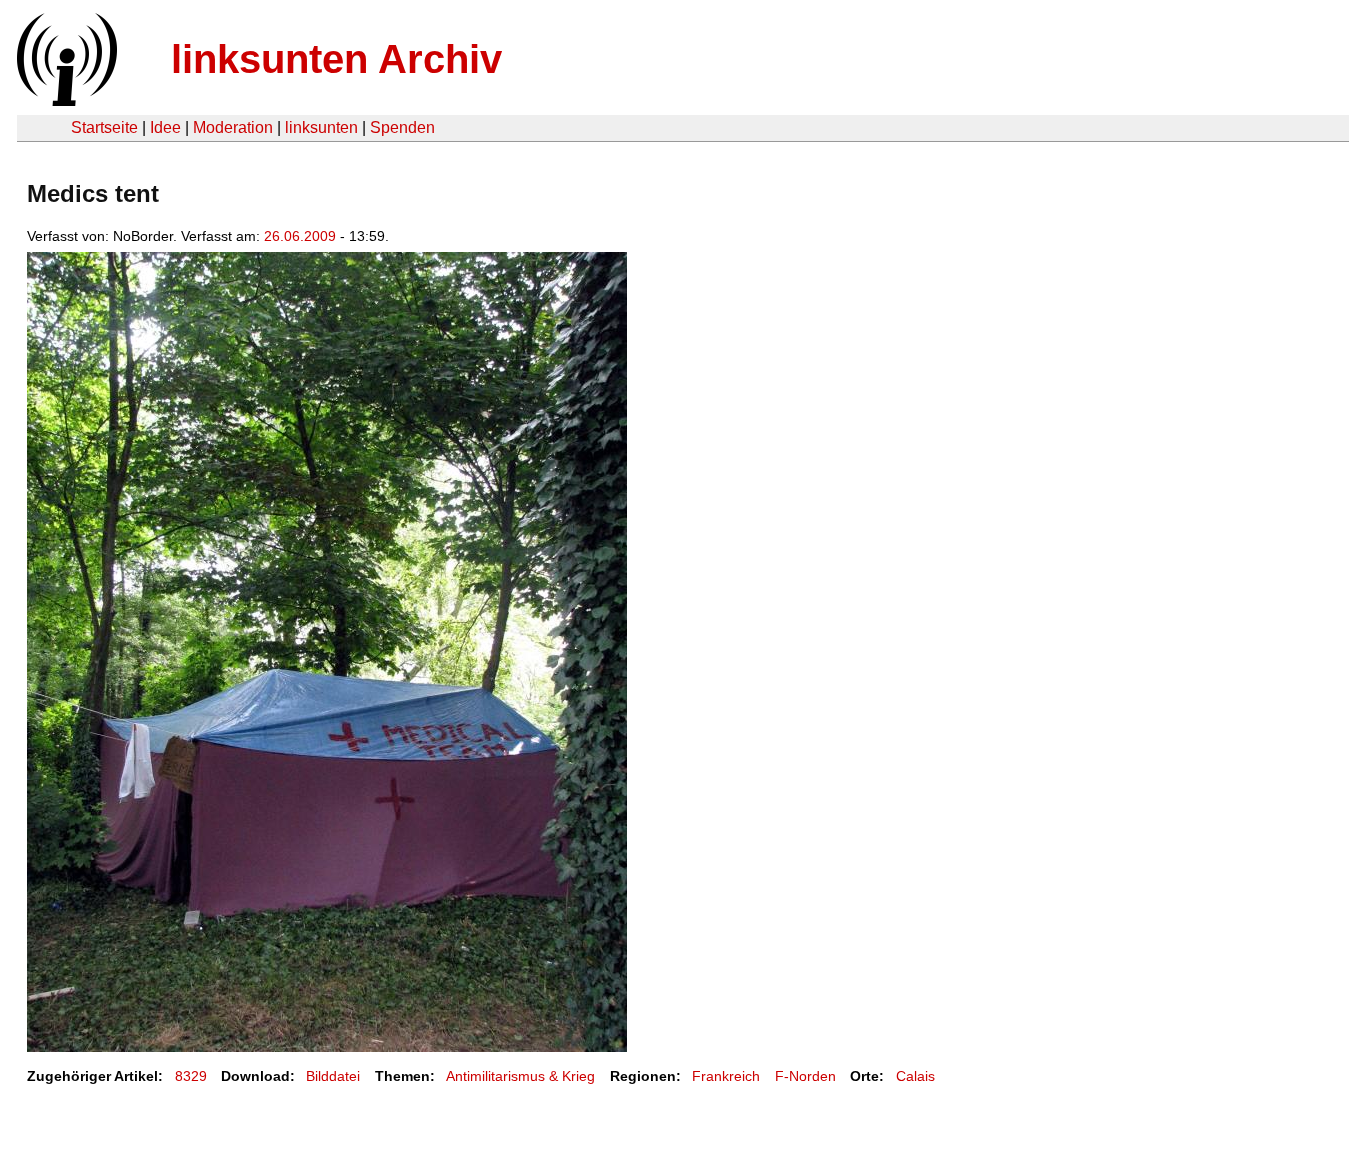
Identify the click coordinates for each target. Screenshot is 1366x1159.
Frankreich (726, 1076)
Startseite (104, 127)
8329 (191, 1076)
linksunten (321, 127)
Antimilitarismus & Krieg (520, 1076)
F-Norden (805, 1076)
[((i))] (65, 100)
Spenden (402, 127)
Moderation (233, 127)
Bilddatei (333, 1076)
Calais (915, 1076)
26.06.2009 (300, 236)
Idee (165, 127)
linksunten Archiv (336, 59)
